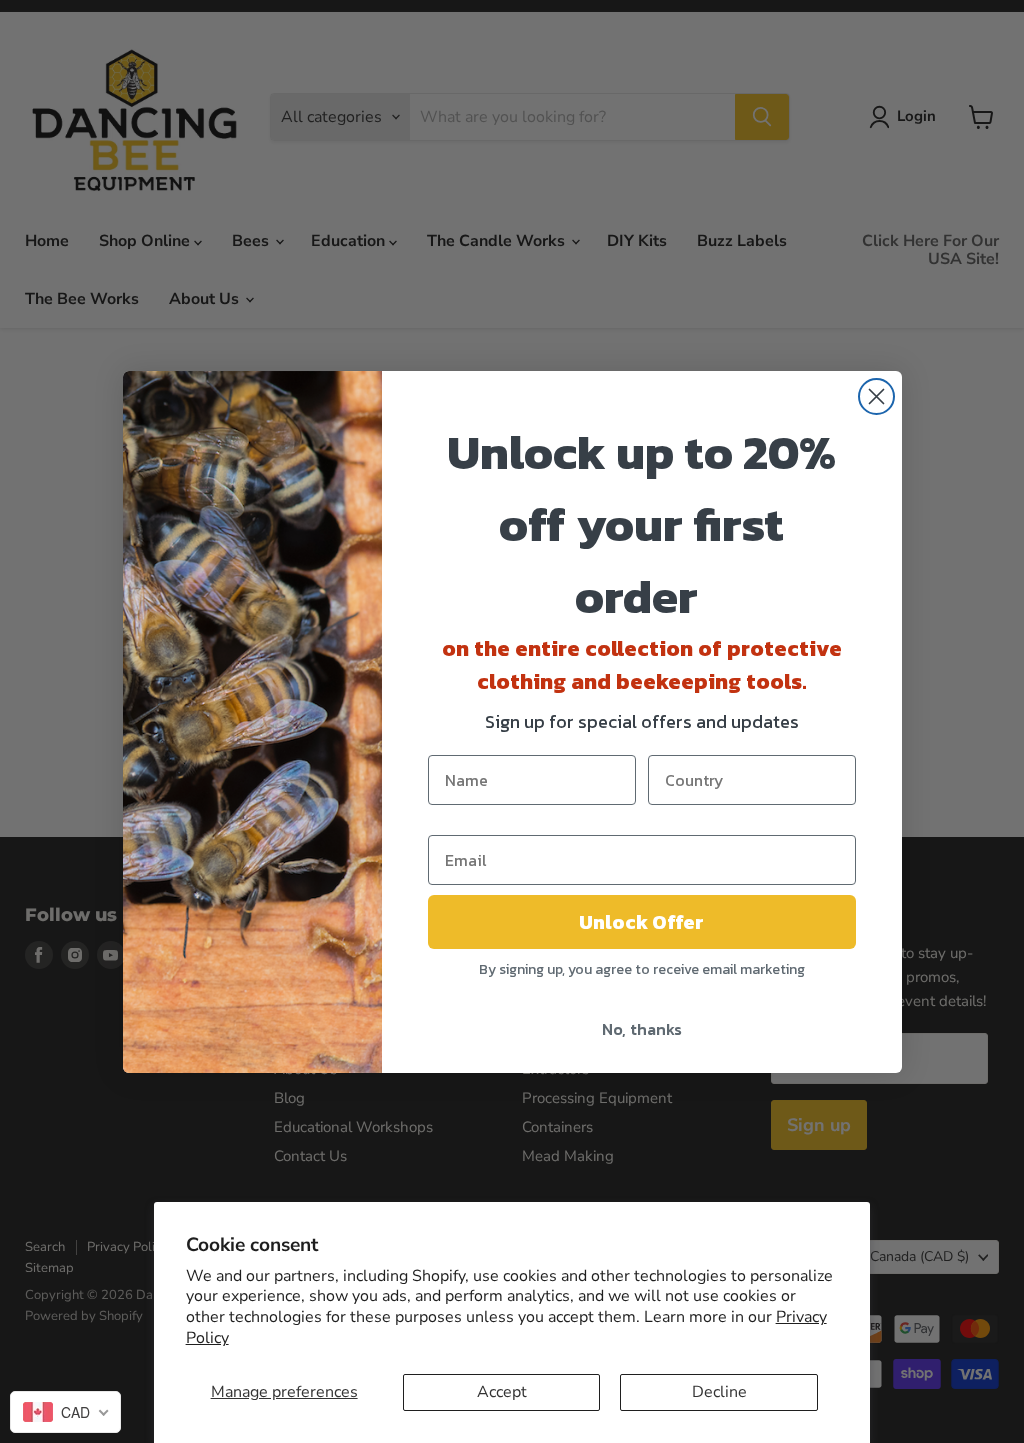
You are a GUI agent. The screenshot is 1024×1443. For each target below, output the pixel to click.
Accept (502, 1392)
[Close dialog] (876, 396)
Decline (719, 1392)
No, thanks (642, 1029)
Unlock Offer (641, 922)
